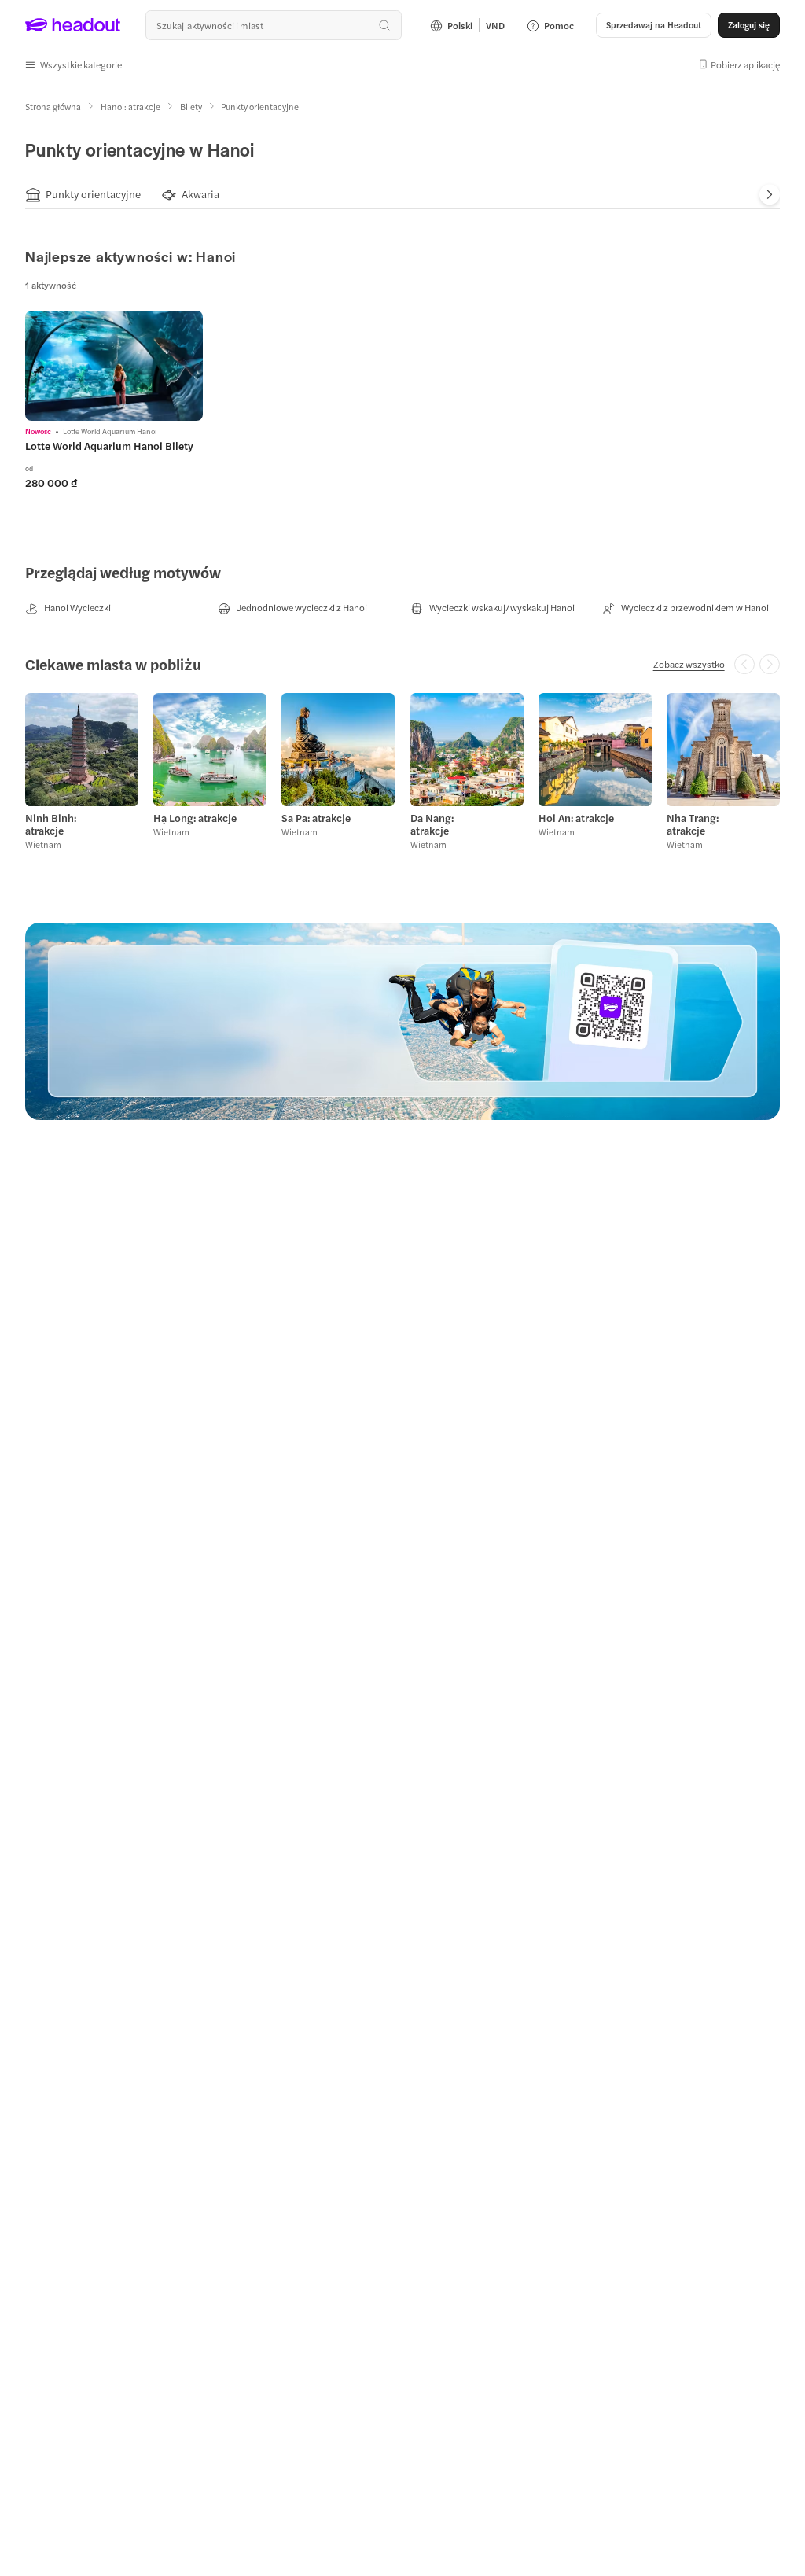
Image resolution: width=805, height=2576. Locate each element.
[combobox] (274, 25)
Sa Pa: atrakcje (316, 818)
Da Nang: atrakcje (432, 824)
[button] (74, 64)
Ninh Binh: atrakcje (51, 824)
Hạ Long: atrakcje (195, 818)
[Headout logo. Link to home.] (73, 25)
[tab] (83, 195)
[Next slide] (770, 194)
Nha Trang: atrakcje (693, 824)
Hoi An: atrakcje (576, 818)
